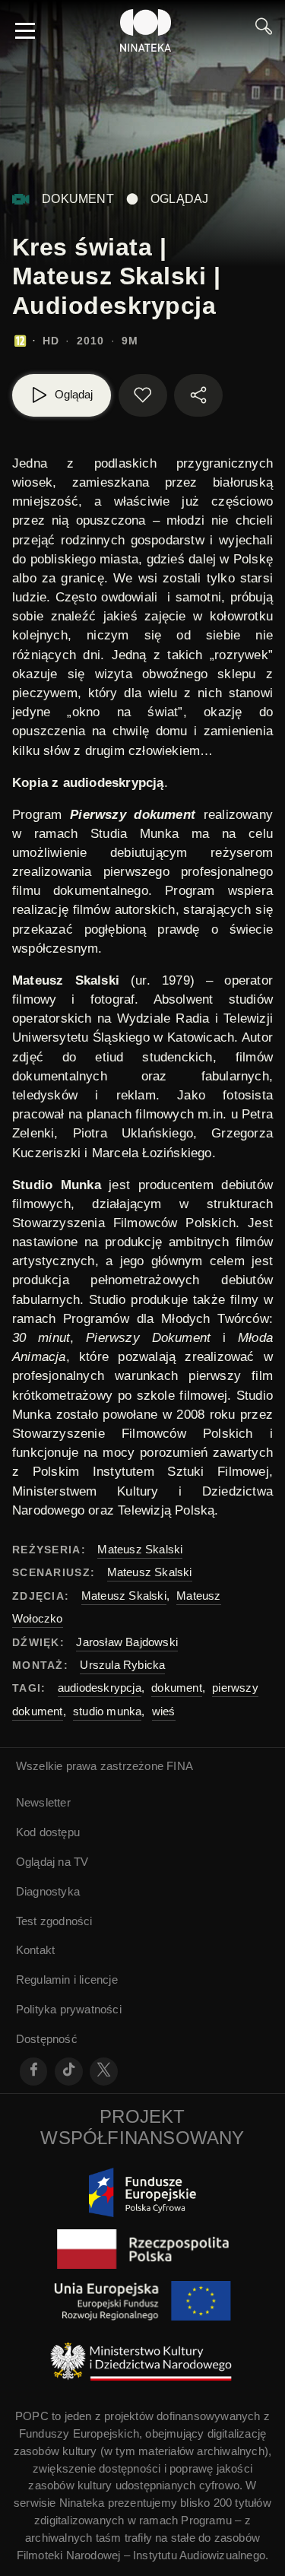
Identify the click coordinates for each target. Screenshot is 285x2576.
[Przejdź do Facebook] (34, 2072)
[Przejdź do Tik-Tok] (69, 2072)
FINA (180, 1766)
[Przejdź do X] (104, 2072)
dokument (177, 1688)
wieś (164, 1711)
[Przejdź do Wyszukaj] (264, 30)
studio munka (107, 1711)
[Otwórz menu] (25, 30)
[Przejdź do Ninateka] (146, 30)
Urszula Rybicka (122, 1665)
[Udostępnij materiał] (198, 395)
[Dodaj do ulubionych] (143, 395)
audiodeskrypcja (100, 1688)
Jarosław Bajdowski (127, 1642)
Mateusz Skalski (140, 1549)
